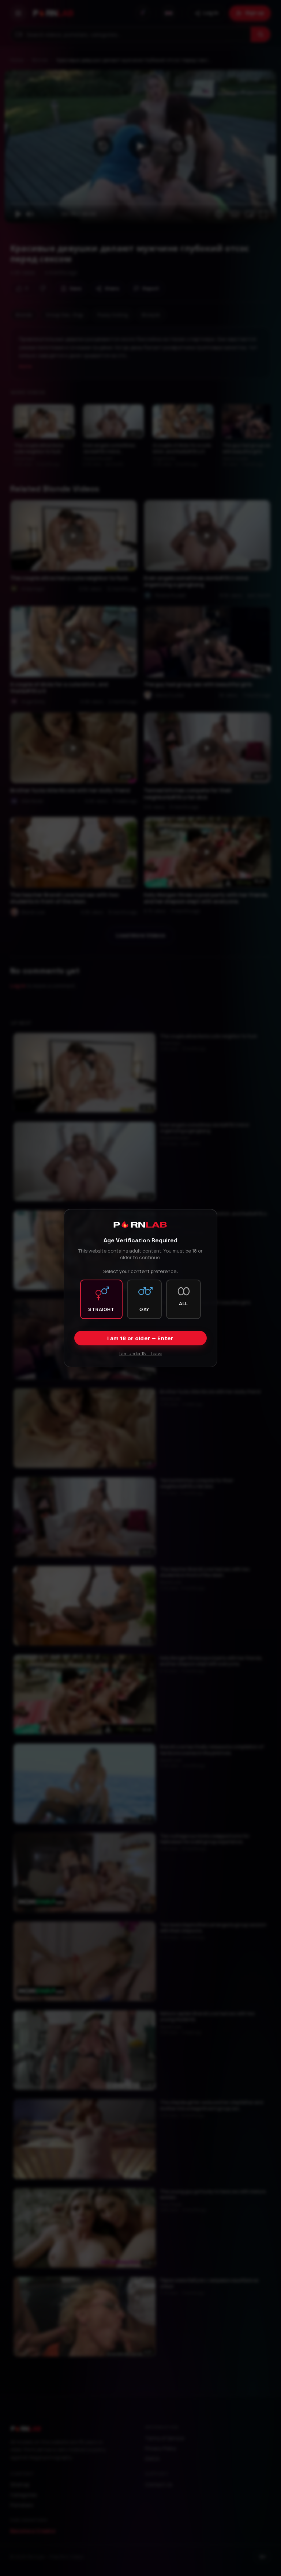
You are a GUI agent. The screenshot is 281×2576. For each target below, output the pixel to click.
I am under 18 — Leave (141, 1354)
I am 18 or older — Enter (140, 1338)
